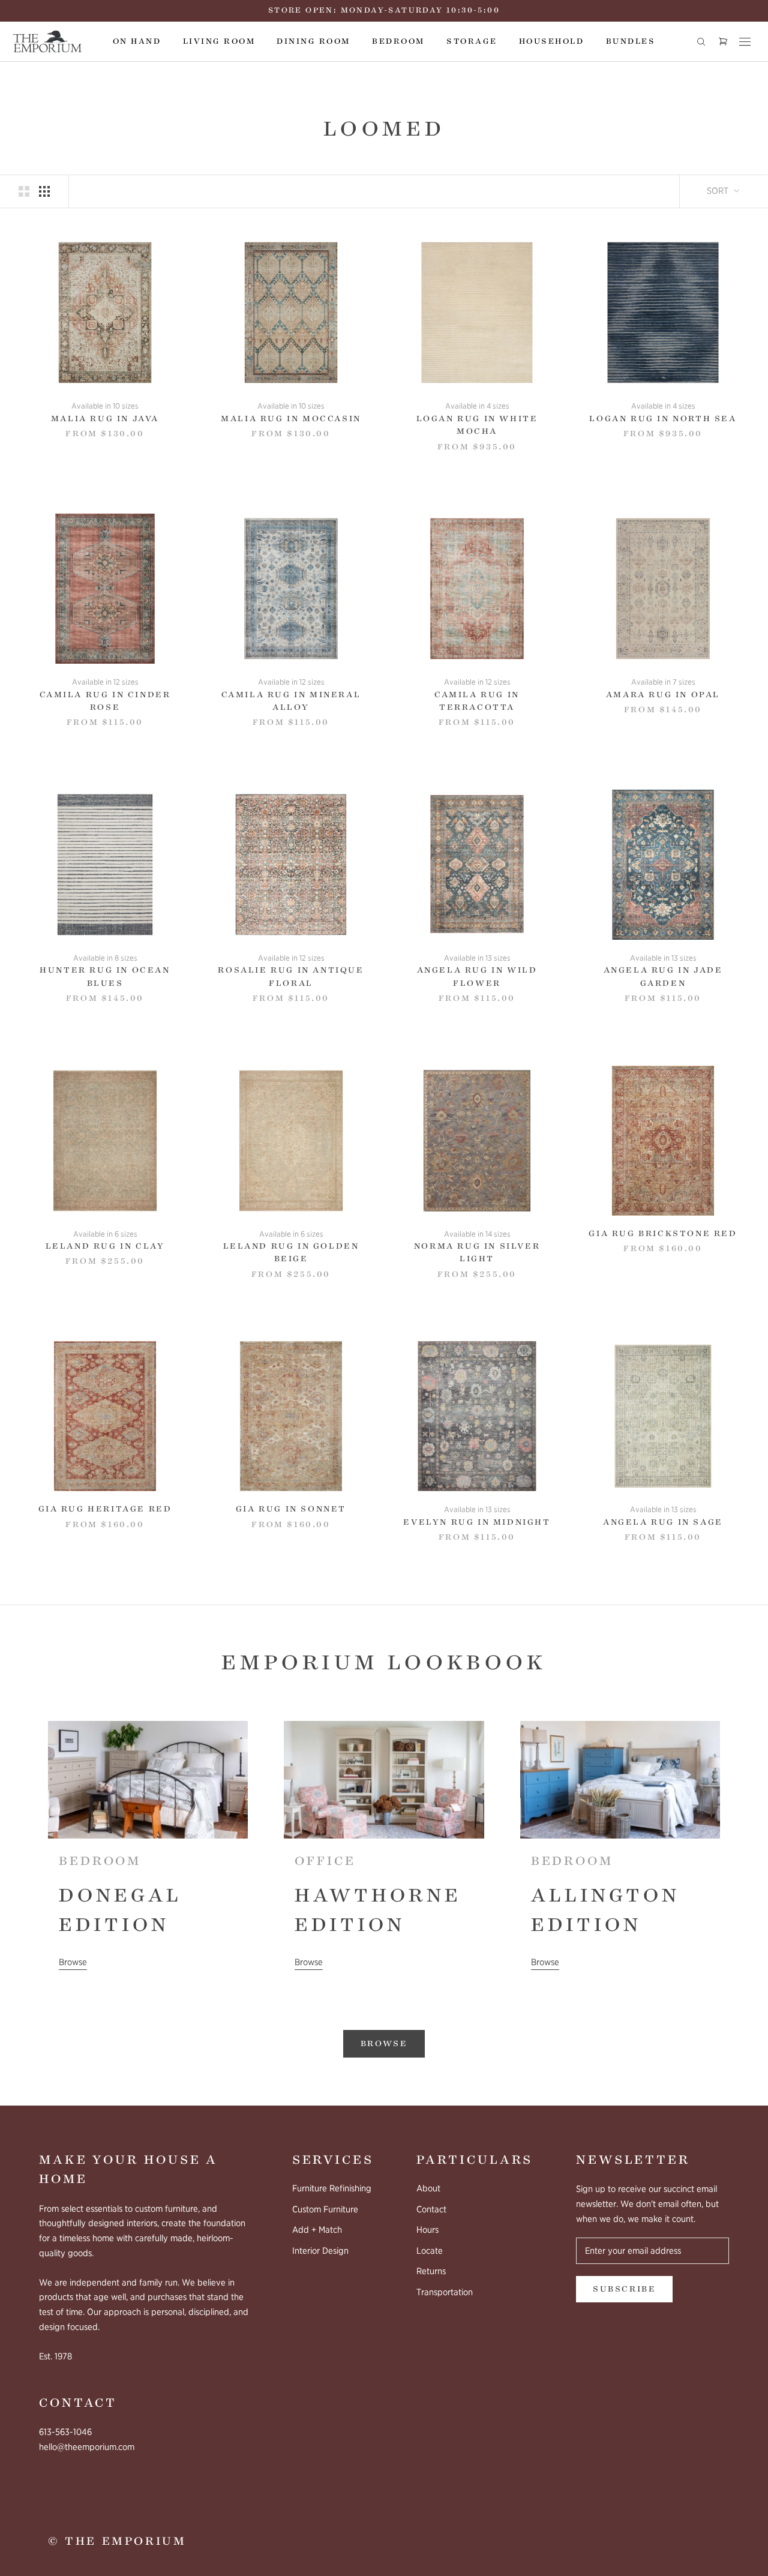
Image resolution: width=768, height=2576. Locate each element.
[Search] (701, 41)
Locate (430, 2251)
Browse (73, 1962)
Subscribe (624, 2289)
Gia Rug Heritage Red (105, 1509)
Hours (427, 2230)
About (428, 2188)
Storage (472, 41)
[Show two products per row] (24, 191)
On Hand (137, 41)
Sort (719, 191)
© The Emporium (117, 2541)
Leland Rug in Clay (105, 1246)
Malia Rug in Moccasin (291, 419)
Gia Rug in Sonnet (291, 1509)
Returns (431, 2271)
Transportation (445, 2292)
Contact (431, 2209)
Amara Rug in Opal (663, 695)
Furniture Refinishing (332, 2188)
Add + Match (317, 2230)
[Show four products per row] (44, 191)
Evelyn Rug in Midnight (477, 1522)
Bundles (631, 41)
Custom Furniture (325, 2209)
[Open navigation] (745, 41)
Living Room (219, 41)
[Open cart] (723, 42)
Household (551, 41)
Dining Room (313, 41)
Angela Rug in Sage (663, 1522)
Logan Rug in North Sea (663, 419)
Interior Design (320, 2251)
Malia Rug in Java (105, 419)
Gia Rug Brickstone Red (663, 1234)
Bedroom (398, 41)
